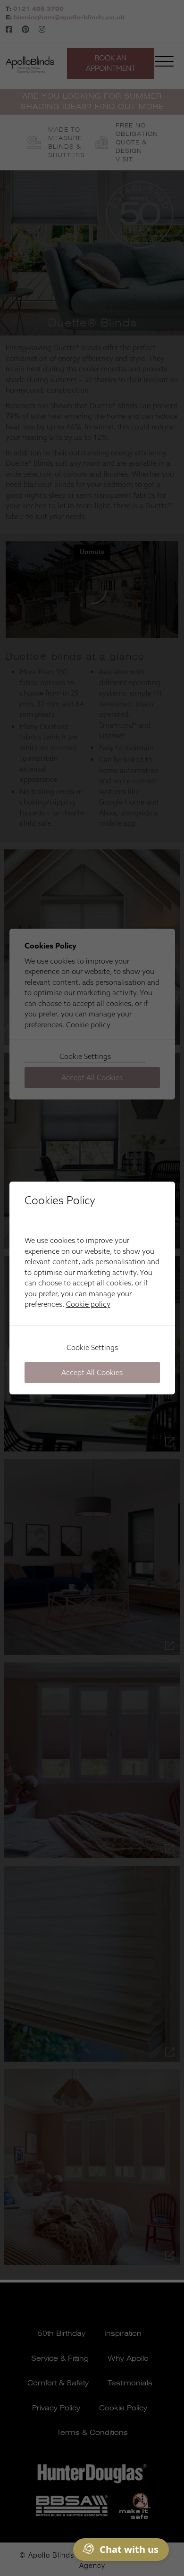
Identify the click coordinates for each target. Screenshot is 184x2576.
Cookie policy (88, 1304)
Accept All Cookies (92, 1372)
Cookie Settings (92, 1347)
